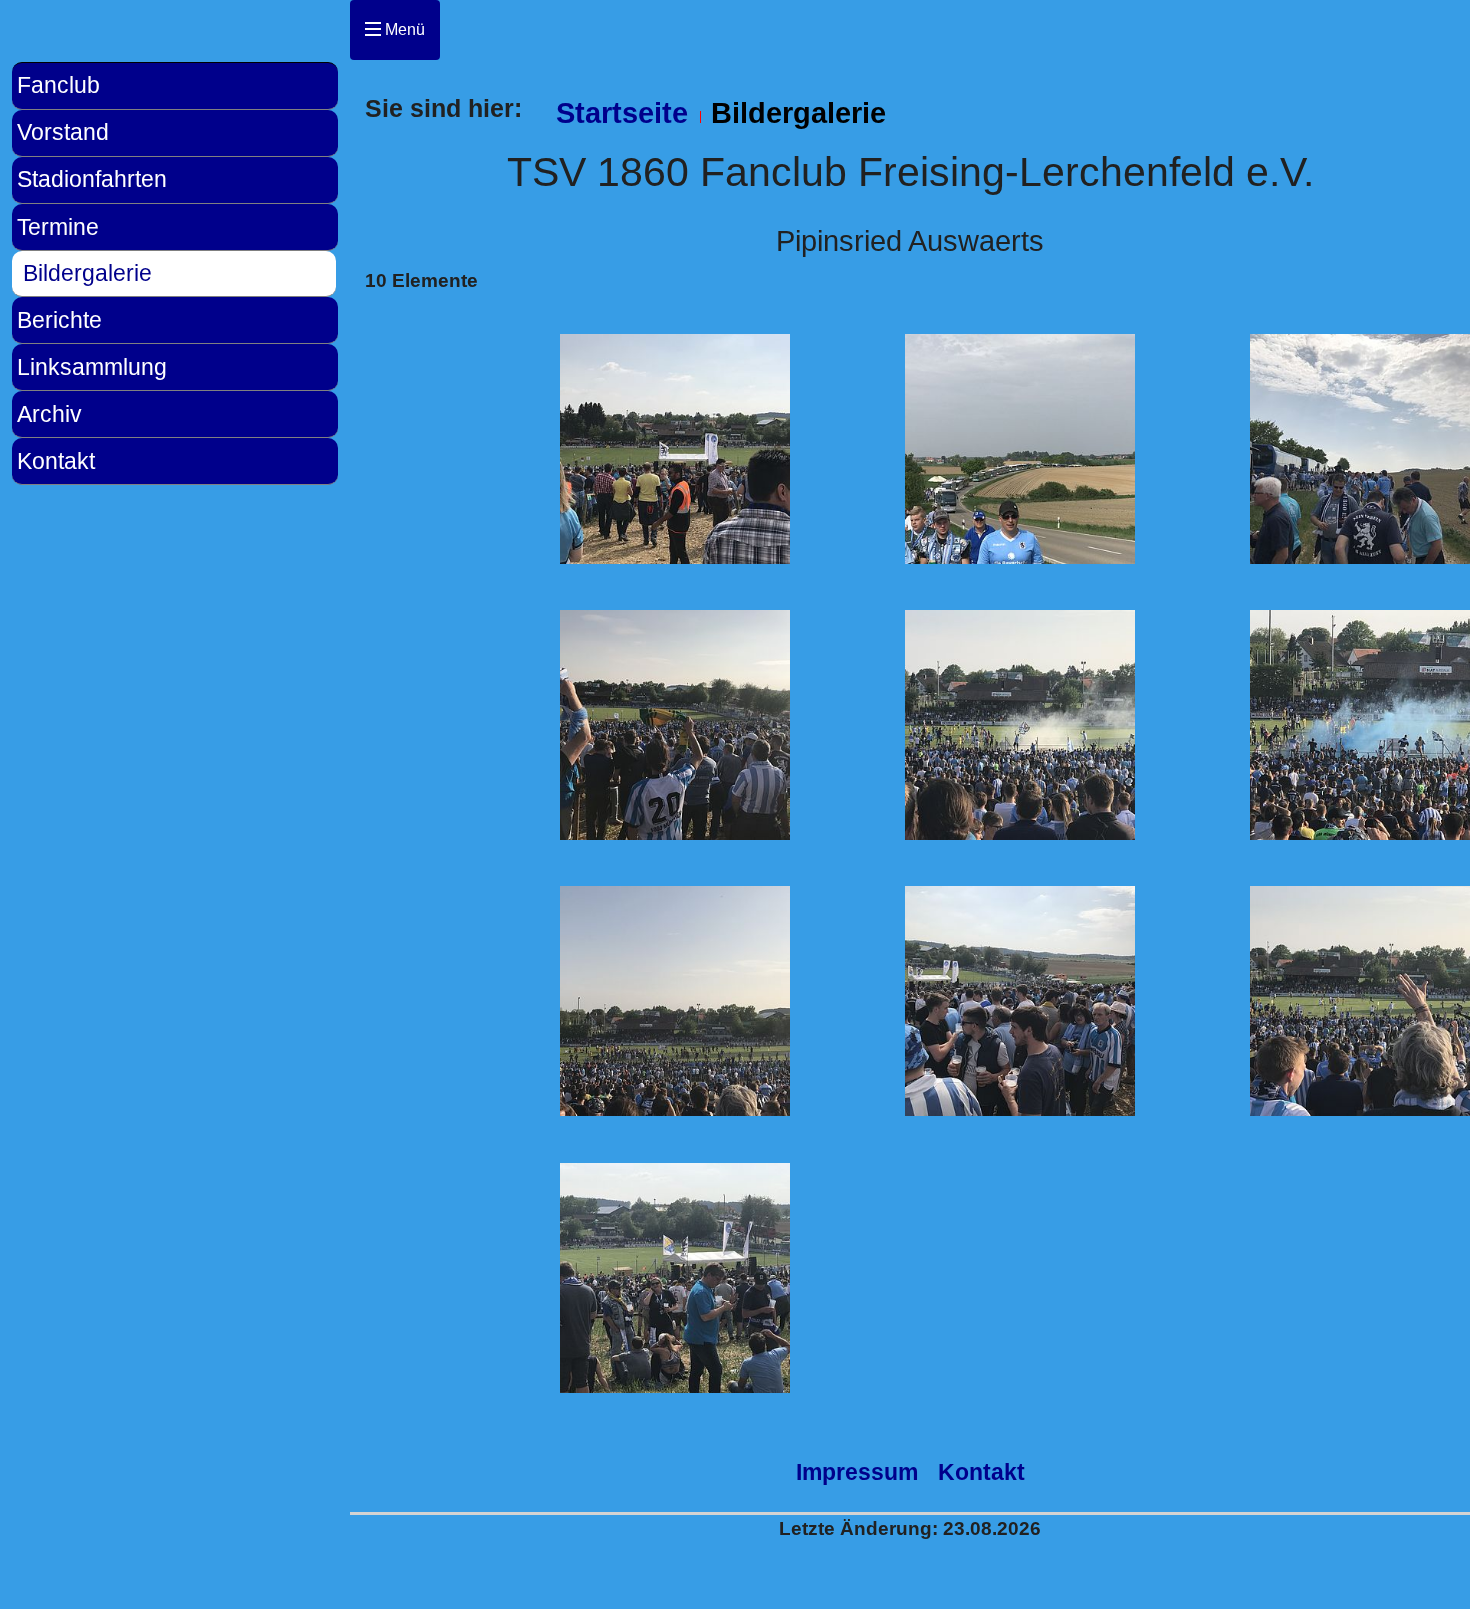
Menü (403, 29)
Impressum (857, 1472)
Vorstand (63, 132)
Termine (58, 227)
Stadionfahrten (92, 179)
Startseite (622, 113)
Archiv (49, 414)
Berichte (59, 320)
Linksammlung (92, 367)
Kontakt (56, 461)
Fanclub (58, 85)
